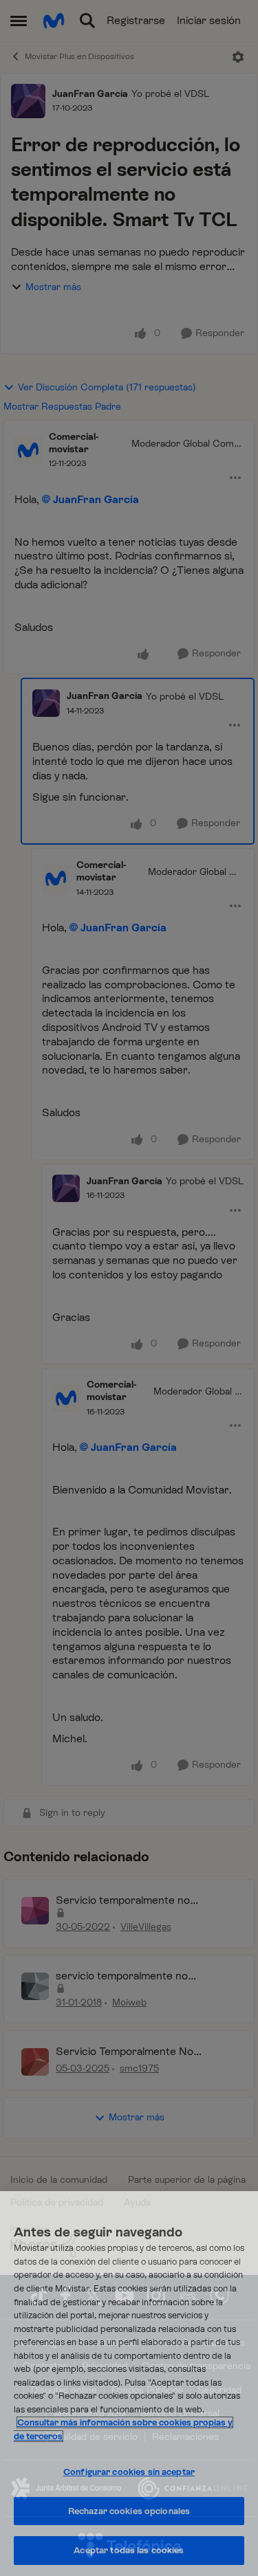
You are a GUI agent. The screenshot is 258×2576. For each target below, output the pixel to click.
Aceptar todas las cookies (129, 2550)
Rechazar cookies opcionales (129, 2511)
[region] (129, 2384)
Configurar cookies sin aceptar (129, 2472)
